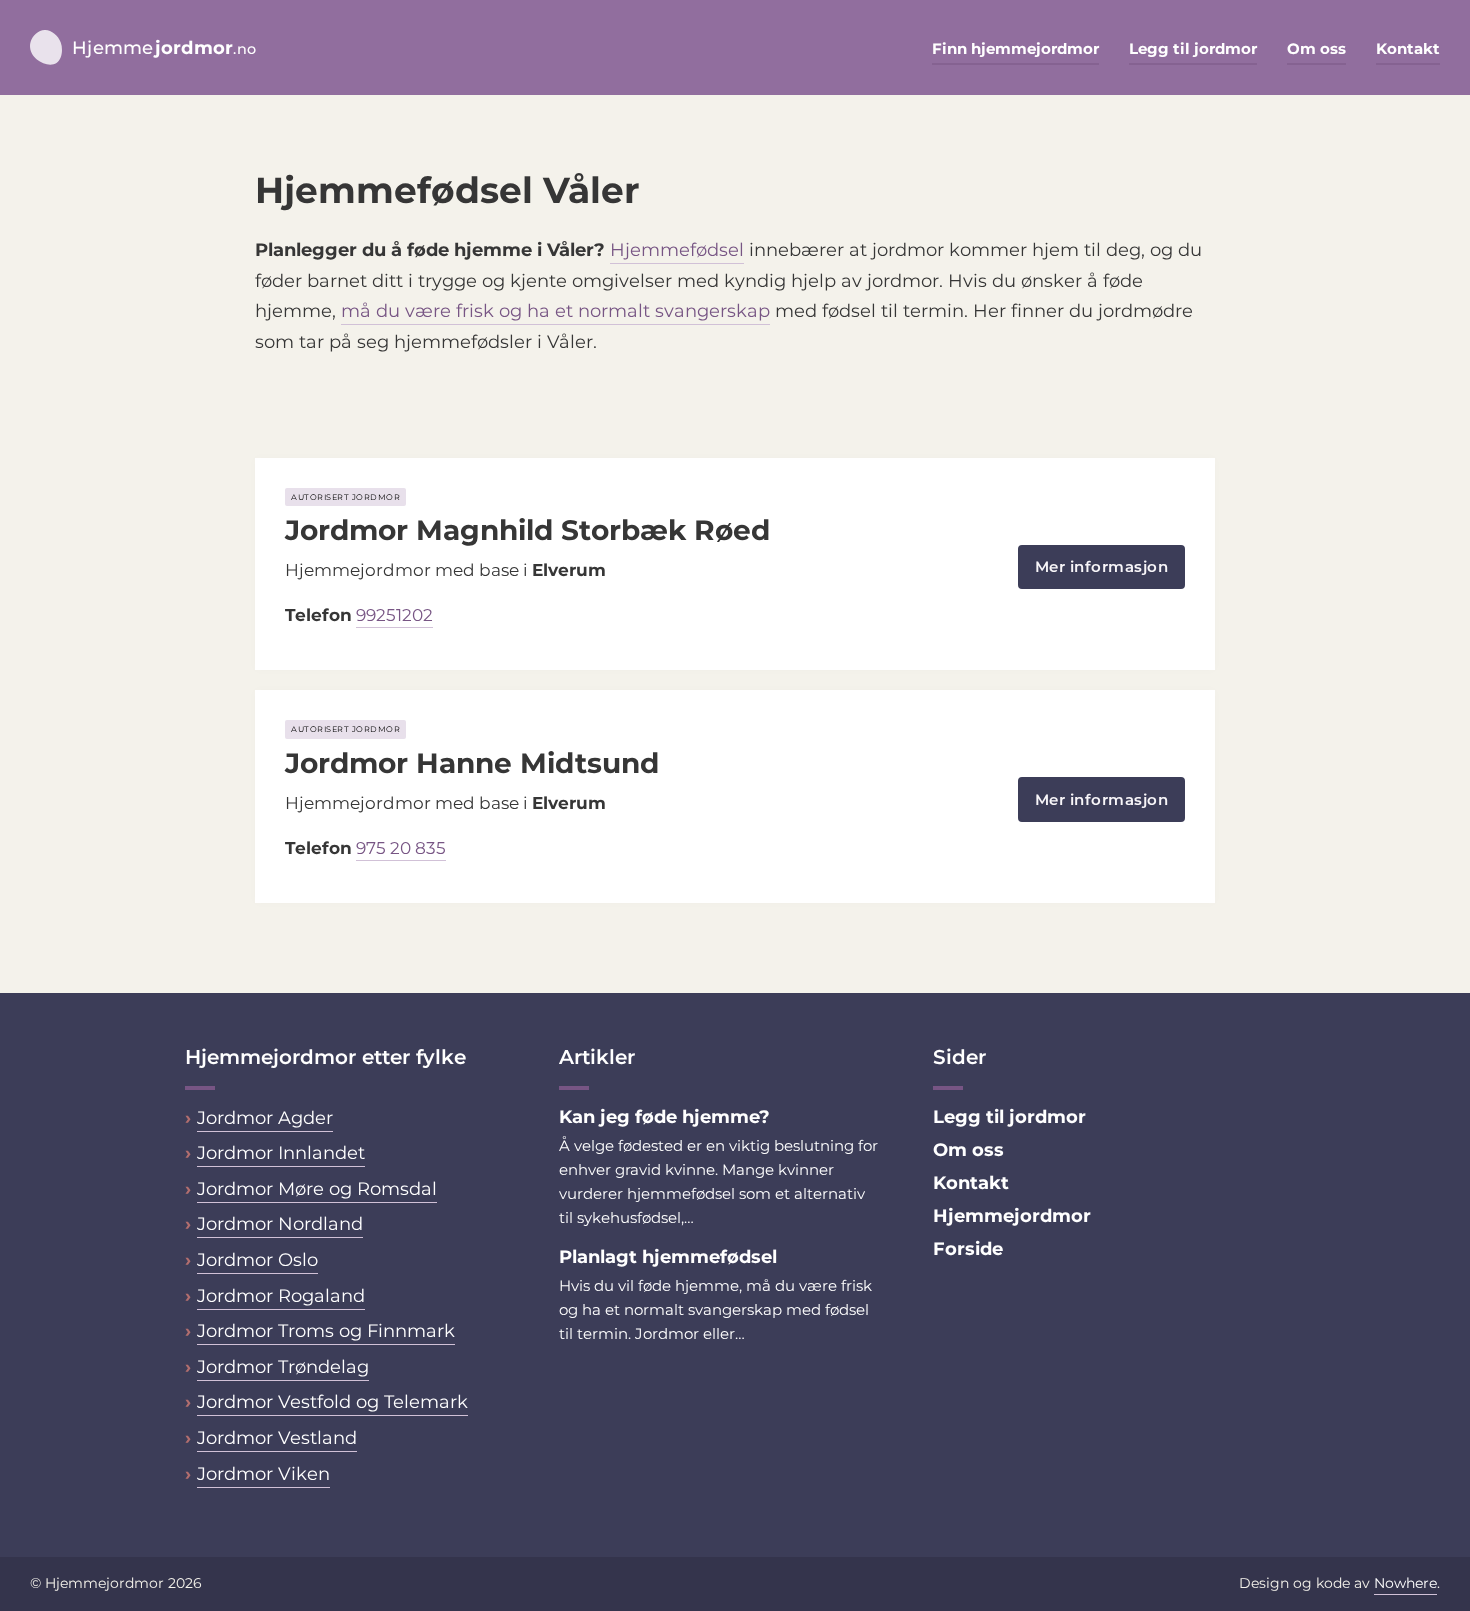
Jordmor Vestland (277, 1438)
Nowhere (1405, 1583)
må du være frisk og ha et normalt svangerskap (555, 311)
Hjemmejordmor (1012, 1216)
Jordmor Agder (265, 1118)
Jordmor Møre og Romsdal (317, 1189)
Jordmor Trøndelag (283, 1367)
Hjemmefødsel (677, 250)
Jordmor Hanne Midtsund (472, 763)
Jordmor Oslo (257, 1260)
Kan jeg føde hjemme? (667, 1117)
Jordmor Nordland (280, 1224)
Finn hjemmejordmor (1015, 48)
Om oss (1316, 48)
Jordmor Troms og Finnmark (326, 1331)
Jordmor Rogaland (281, 1296)
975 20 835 (401, 848)
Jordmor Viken (263, 1474)
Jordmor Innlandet (281, 1153)
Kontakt (1408, 48)
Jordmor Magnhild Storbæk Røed (527, 530)
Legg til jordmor (1193, 48)
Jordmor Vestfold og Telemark (332, 1402)
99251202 (394, 615)
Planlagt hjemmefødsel (668, 1257)
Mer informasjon (1102, 566)
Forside (968, 1249)
